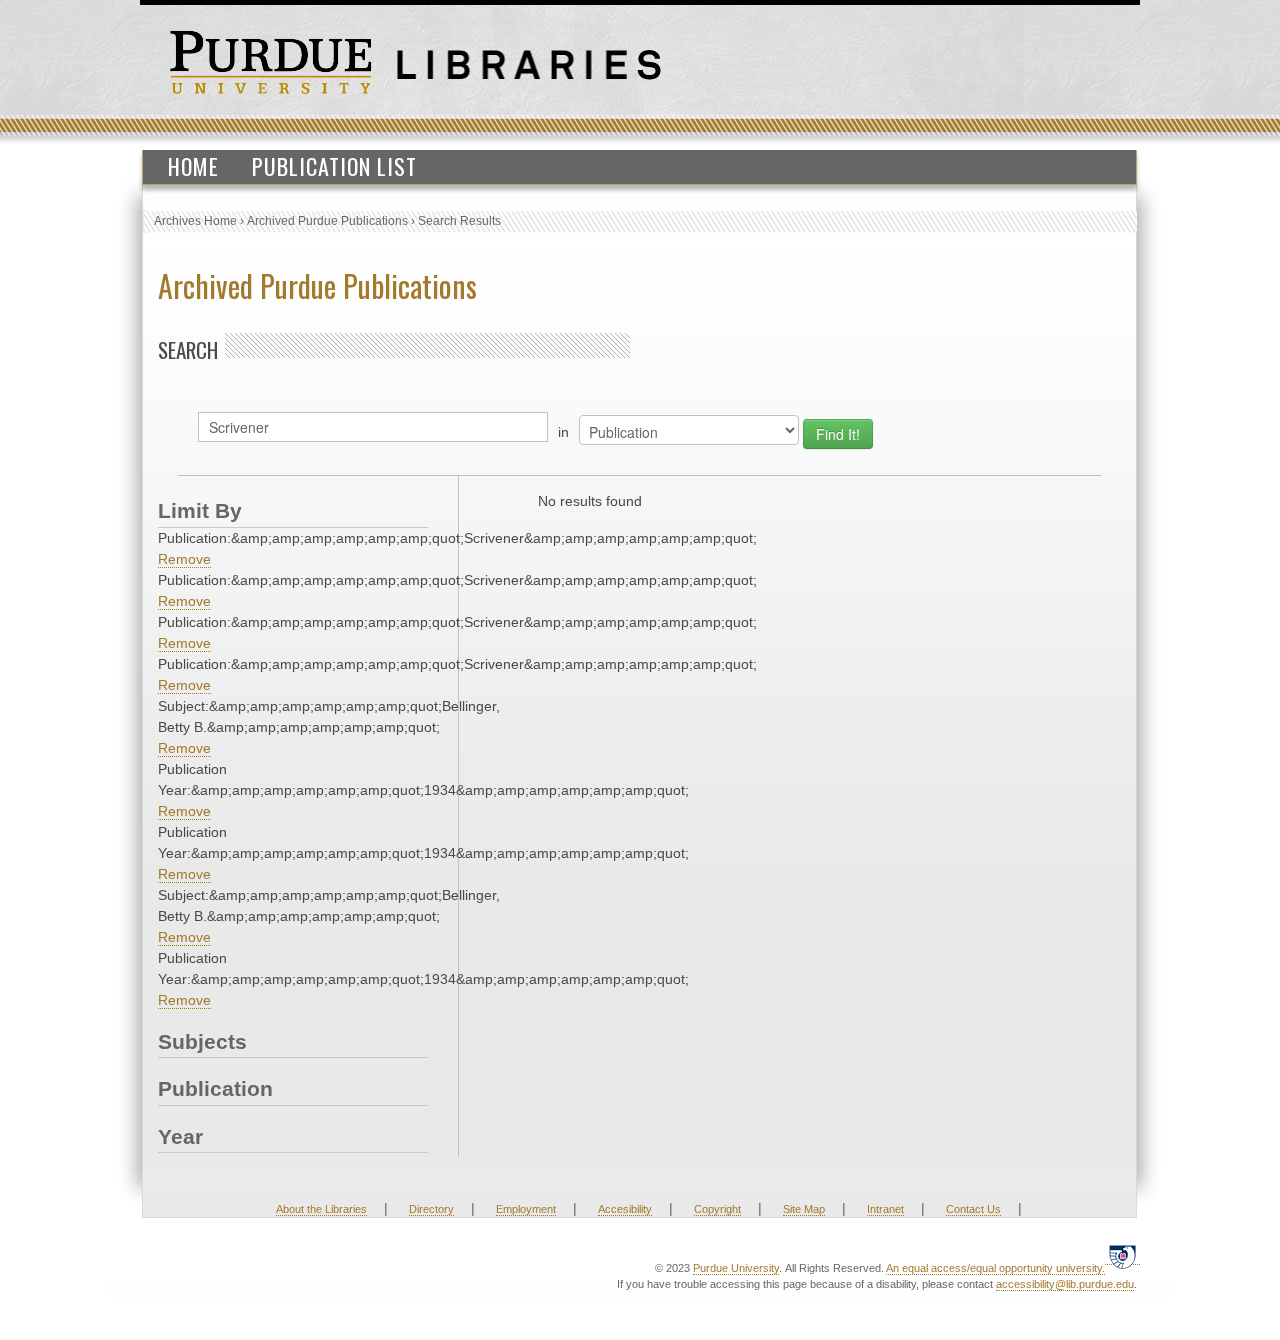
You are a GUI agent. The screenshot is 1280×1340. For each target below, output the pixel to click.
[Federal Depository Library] (1122, 1256)
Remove (184, 559)
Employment (526, 1209)
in (563, 432)
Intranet (885, 1209)
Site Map (804, 1209)
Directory (431, 1209)
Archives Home (195, 221)
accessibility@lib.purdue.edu (1065, 1284)
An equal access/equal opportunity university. (995, 1268)
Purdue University (736, 1268)
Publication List (334, 166)
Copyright (717, 1209)
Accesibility (625, 1209)
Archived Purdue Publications (327, 221)
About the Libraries (321, 1209)
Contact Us (973, 1209)
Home (193, 166)
